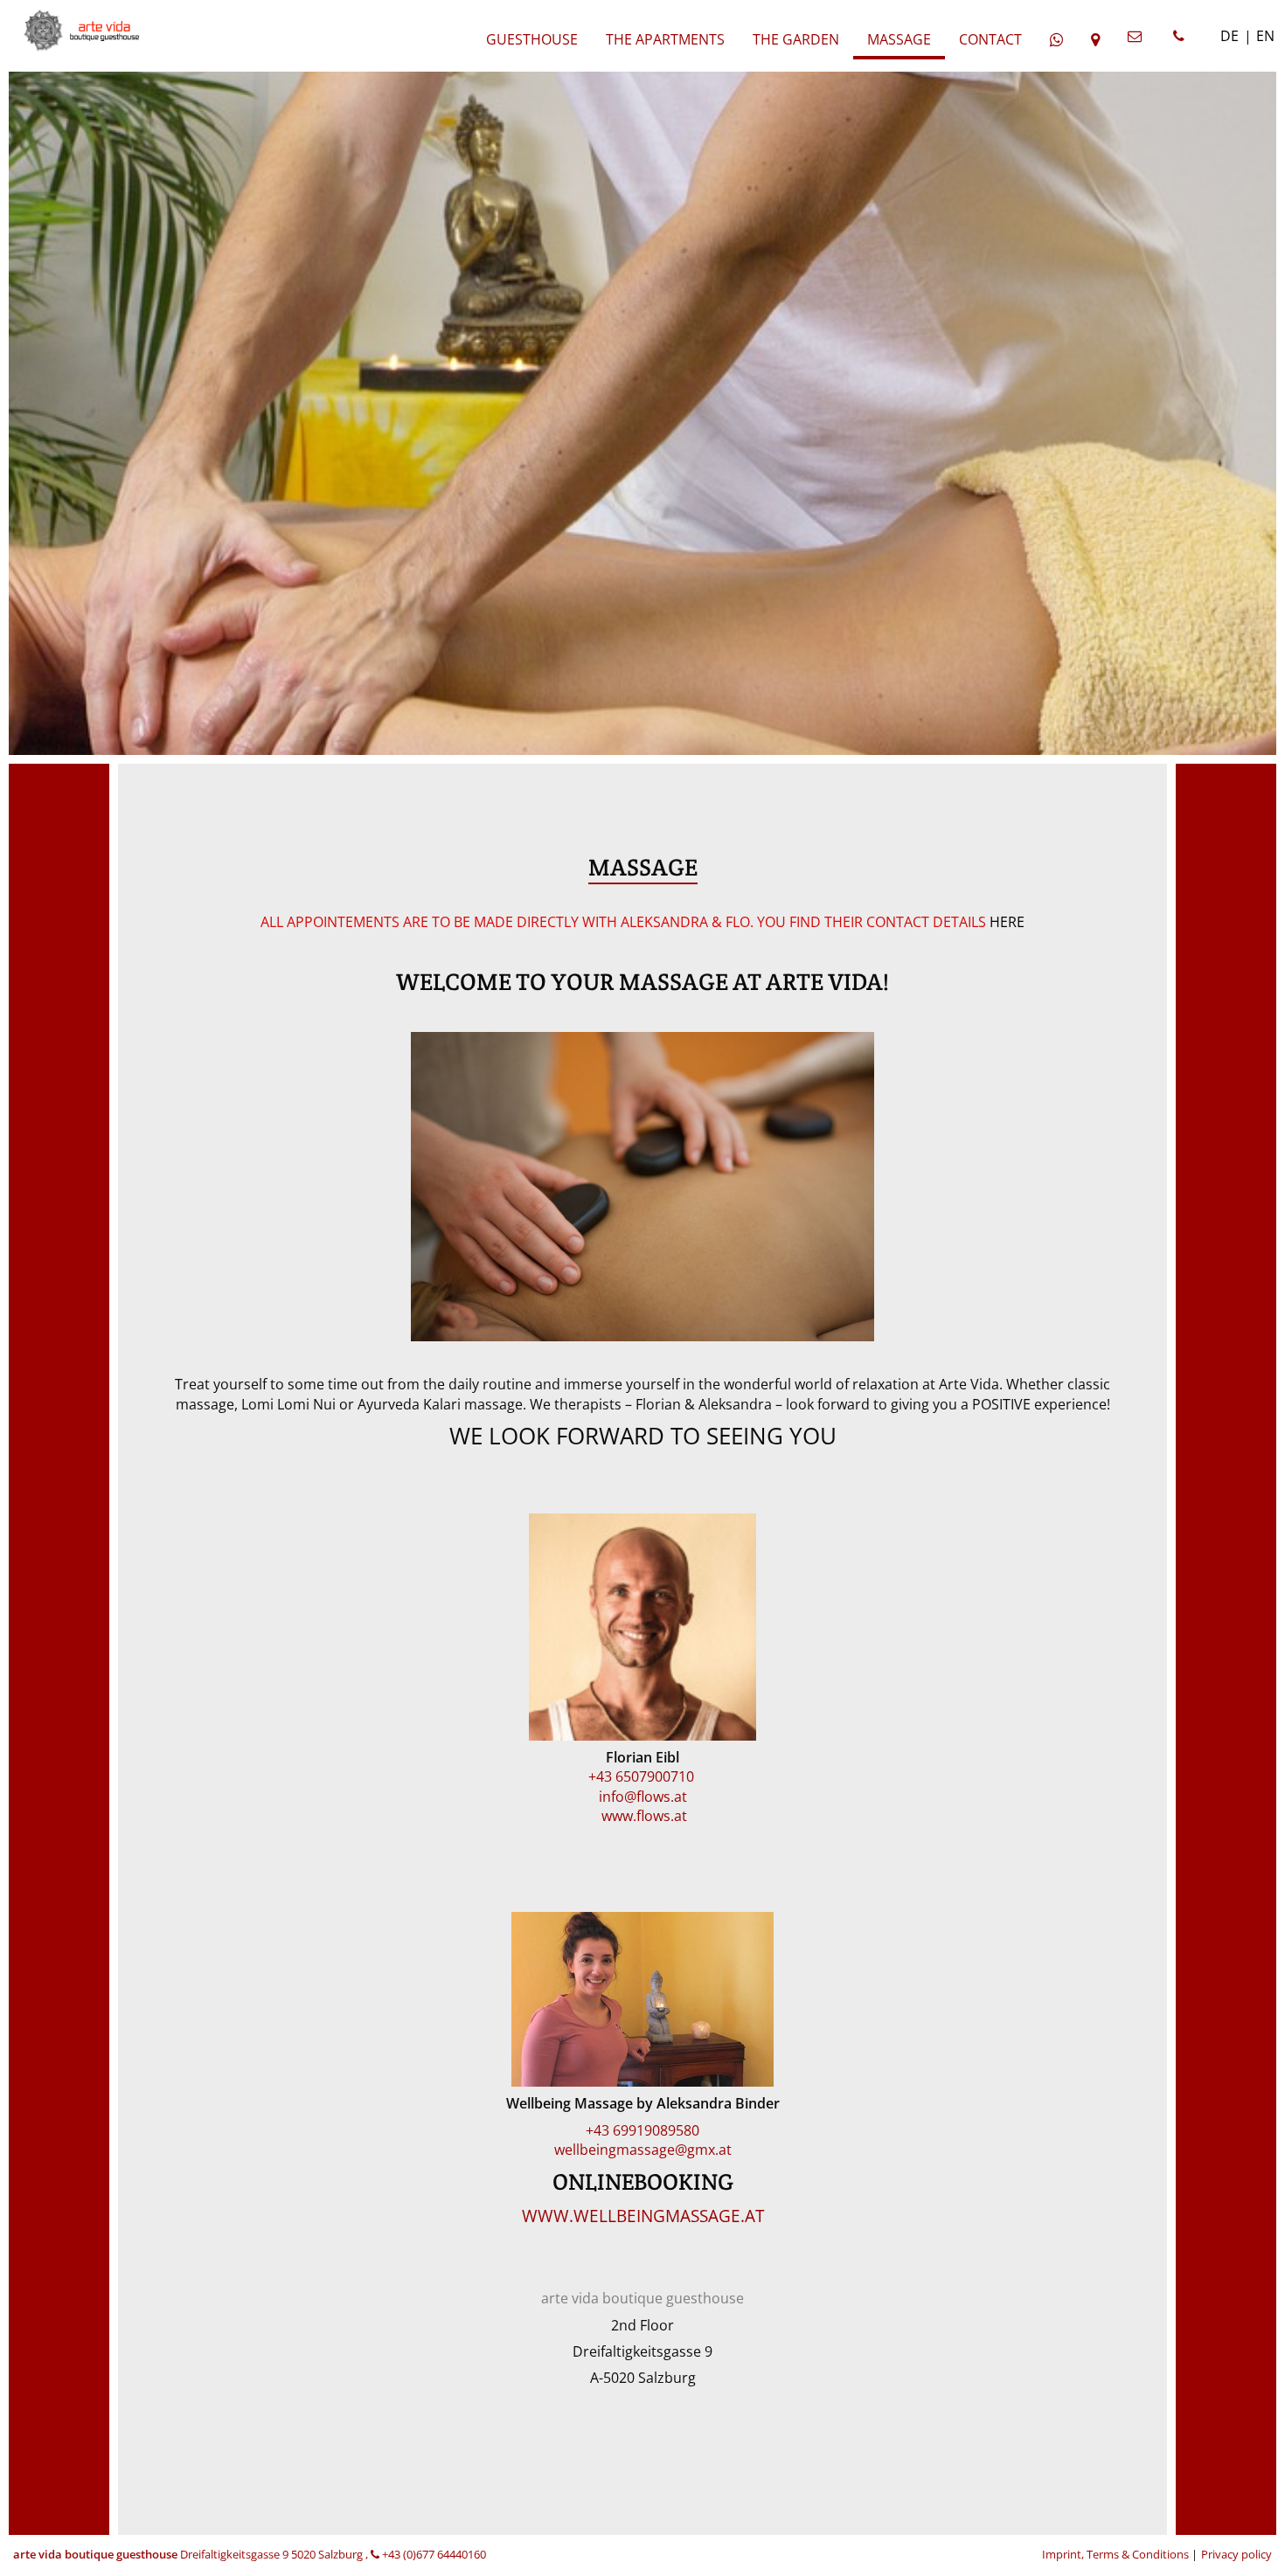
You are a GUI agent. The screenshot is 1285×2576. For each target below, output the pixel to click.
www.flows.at (642, 1816)
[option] (642, 405)
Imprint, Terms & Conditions (1117, 2554)
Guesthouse (532, 39)
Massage (899, 39)
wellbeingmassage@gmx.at (643, 2150)
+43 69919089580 (642, 2130)
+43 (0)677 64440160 (433, 2554)
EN (1265, 36)
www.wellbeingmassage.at (643, 2216)
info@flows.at (643, 1797)
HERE (1007, 922)
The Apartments (665, 39)
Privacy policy (1236, 2554)
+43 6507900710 (643, 1776)
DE (1229, 36)
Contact (990, 39)
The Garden (796, 39)
